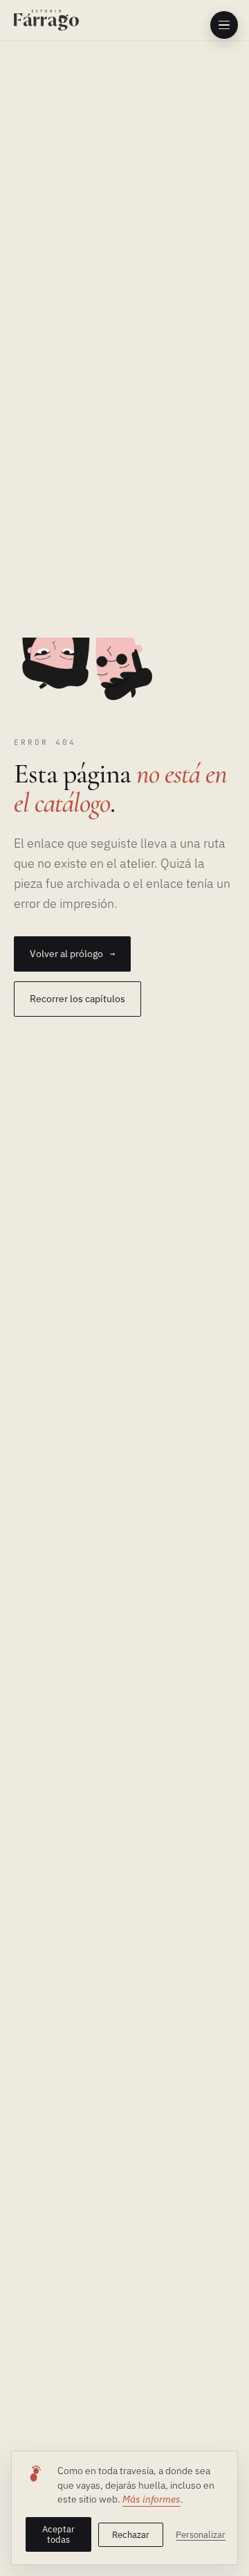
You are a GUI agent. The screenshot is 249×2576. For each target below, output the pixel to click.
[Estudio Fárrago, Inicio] (46, 20)
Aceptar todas (58, 2534)
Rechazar (131, 2534)
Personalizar (200, 2534)
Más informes (151, 2499)
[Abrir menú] (224, 25)
